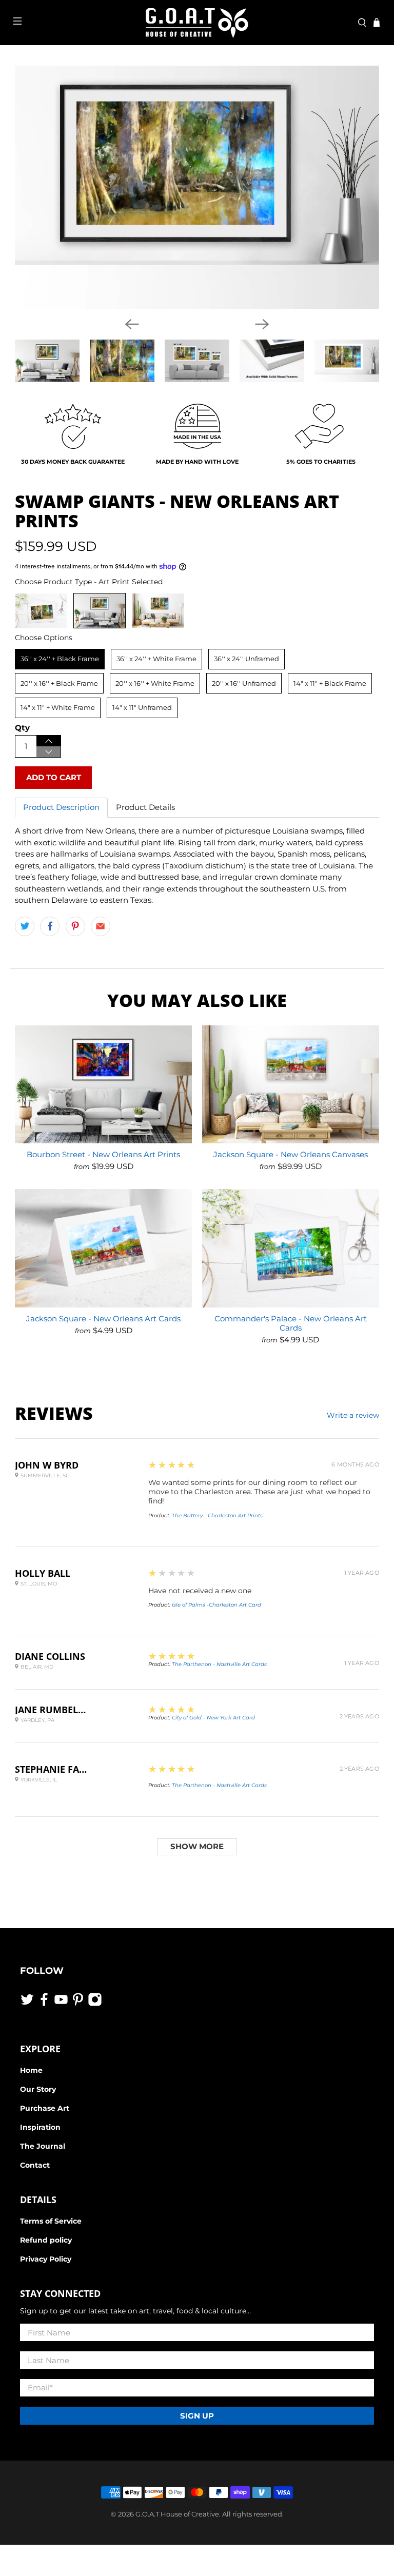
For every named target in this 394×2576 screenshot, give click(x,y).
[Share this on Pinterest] (75, 926)
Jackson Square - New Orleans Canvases (291, 1154)
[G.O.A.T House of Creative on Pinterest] (78, 2004)
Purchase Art (45, 2108)
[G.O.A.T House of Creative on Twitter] (27, 2004)
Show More (197, 1846)
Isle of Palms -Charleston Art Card (216, 1605)
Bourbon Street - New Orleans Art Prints (103, 1154)
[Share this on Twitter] (25, 926)
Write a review (353, 1415)
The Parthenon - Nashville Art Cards (219, 1664)
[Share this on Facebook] (50, 926)
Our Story (38, 2089)
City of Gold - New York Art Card (213, 1718)
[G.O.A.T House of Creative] (197, 23)
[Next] (262, 324)
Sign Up (197, 2416)
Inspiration (40, 2127)
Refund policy (46, 2240)
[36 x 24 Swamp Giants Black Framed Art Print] (197, 187)
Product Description (61, 807)
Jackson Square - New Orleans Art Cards (103, 1319)
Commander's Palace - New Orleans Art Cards (291, 1323)
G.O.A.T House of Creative (177, 2514)
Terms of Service (51, 2221)
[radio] (41, 611)
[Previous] (132, 324)
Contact (35, 2165)
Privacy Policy (46, 2259)
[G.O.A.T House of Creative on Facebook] (44, 2004)
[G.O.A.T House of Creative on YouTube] (61, 2004)
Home (31, 2070)
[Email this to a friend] (101, 926)
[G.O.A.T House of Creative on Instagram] (95, 2004)
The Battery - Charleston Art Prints (217, 1515)
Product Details (145, 807)
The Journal (43, 2146)
